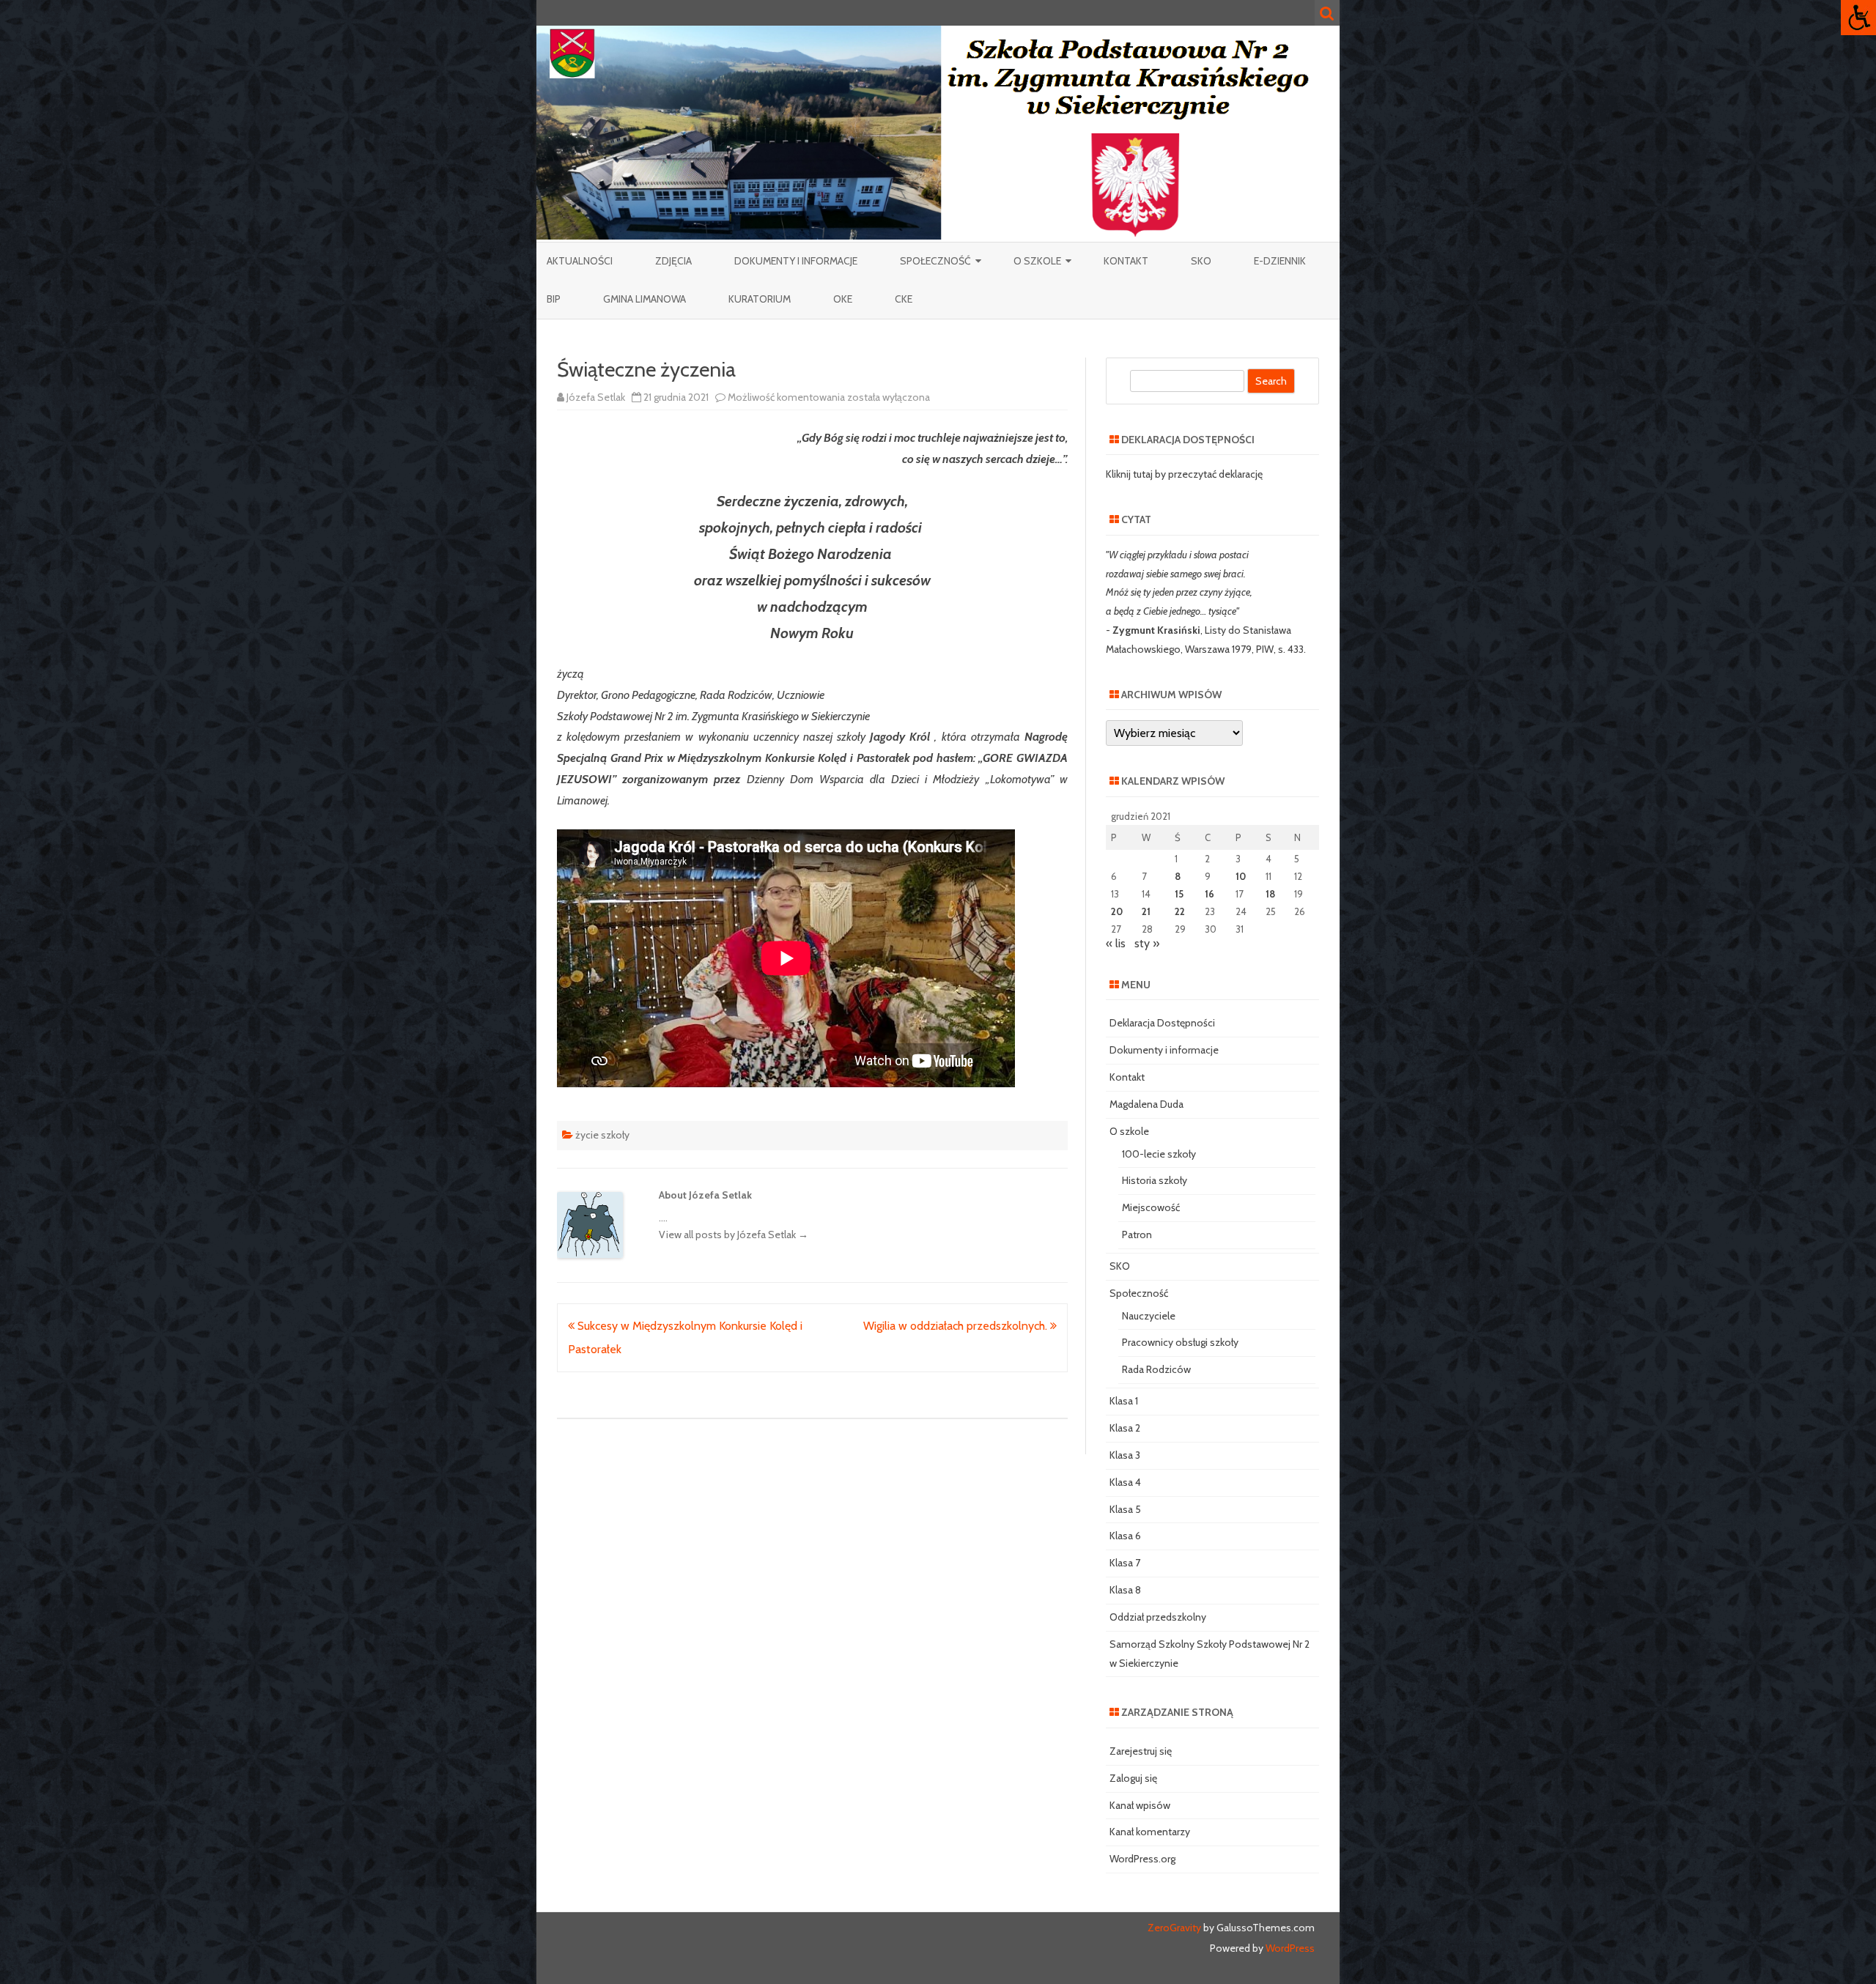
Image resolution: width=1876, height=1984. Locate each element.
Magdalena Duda (1146, 1104)
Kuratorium (760, 299)
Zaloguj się (1133, 1778)
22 (1180, 911)
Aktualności (580, 261)
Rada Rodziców (1156, 1369)
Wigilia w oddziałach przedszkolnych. (957, 1326)
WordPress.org (1142, 1859)
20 (1117, 911)
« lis (1116, 943)
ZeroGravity (1174, 1928)
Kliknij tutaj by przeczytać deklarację (1184, 474)
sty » (1147, 943)
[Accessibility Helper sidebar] (1858, 18)
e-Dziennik (1280, 261)
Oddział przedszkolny (1158, 1617)
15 (1179, 894)
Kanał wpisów (1140, 1805)
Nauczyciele (1149, 1316)
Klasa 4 (1125, 1482)
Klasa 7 (1125, 1563)
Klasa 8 (1125, 1590)
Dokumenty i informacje (796, 261)
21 (1146, 911)
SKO (1201, 261)
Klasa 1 (1124, 1401)
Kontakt (1126, 261)
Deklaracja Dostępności (1162, 1023)
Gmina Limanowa (645, 299)
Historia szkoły (1155, 1180)
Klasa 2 (1125, 1428)
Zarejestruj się (1141, 1751)
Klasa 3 (1125, 1455)
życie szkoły (602, 1135)
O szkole (1037, 261)
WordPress (1289, 1948)
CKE (904, 299)
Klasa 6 (1125, 1536)
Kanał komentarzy (1150, 1832)
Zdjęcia (673, 261)
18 (1270, 894)
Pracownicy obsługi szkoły (1180, 1342)
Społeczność (935, 261)
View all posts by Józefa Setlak (734, 1235)
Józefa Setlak (596, 397)
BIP (554, 299)
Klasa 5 (1125, 1509)
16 (1210, 894)
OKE (843, 299)
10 (1241, 876)
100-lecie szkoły (1159, 1154)
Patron (1137, 1235)
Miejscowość (1151, 1207)
